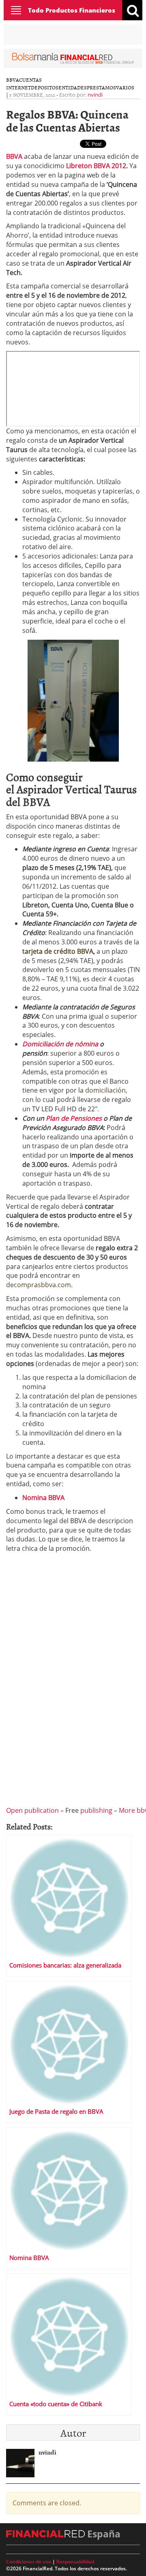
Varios (125, 87)
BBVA (13, 80)
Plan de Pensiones (74, 1118)
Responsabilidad (75, 2562)
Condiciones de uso (29, 2562)
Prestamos (101, 87)
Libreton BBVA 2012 (96, 166)
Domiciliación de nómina (60, 1044)
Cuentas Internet (24, 83)
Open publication (32, 1810)
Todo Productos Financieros (72, 10)
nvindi (95, 95)
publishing (96, 1810)
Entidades (73, 87)
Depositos (45, 87)
